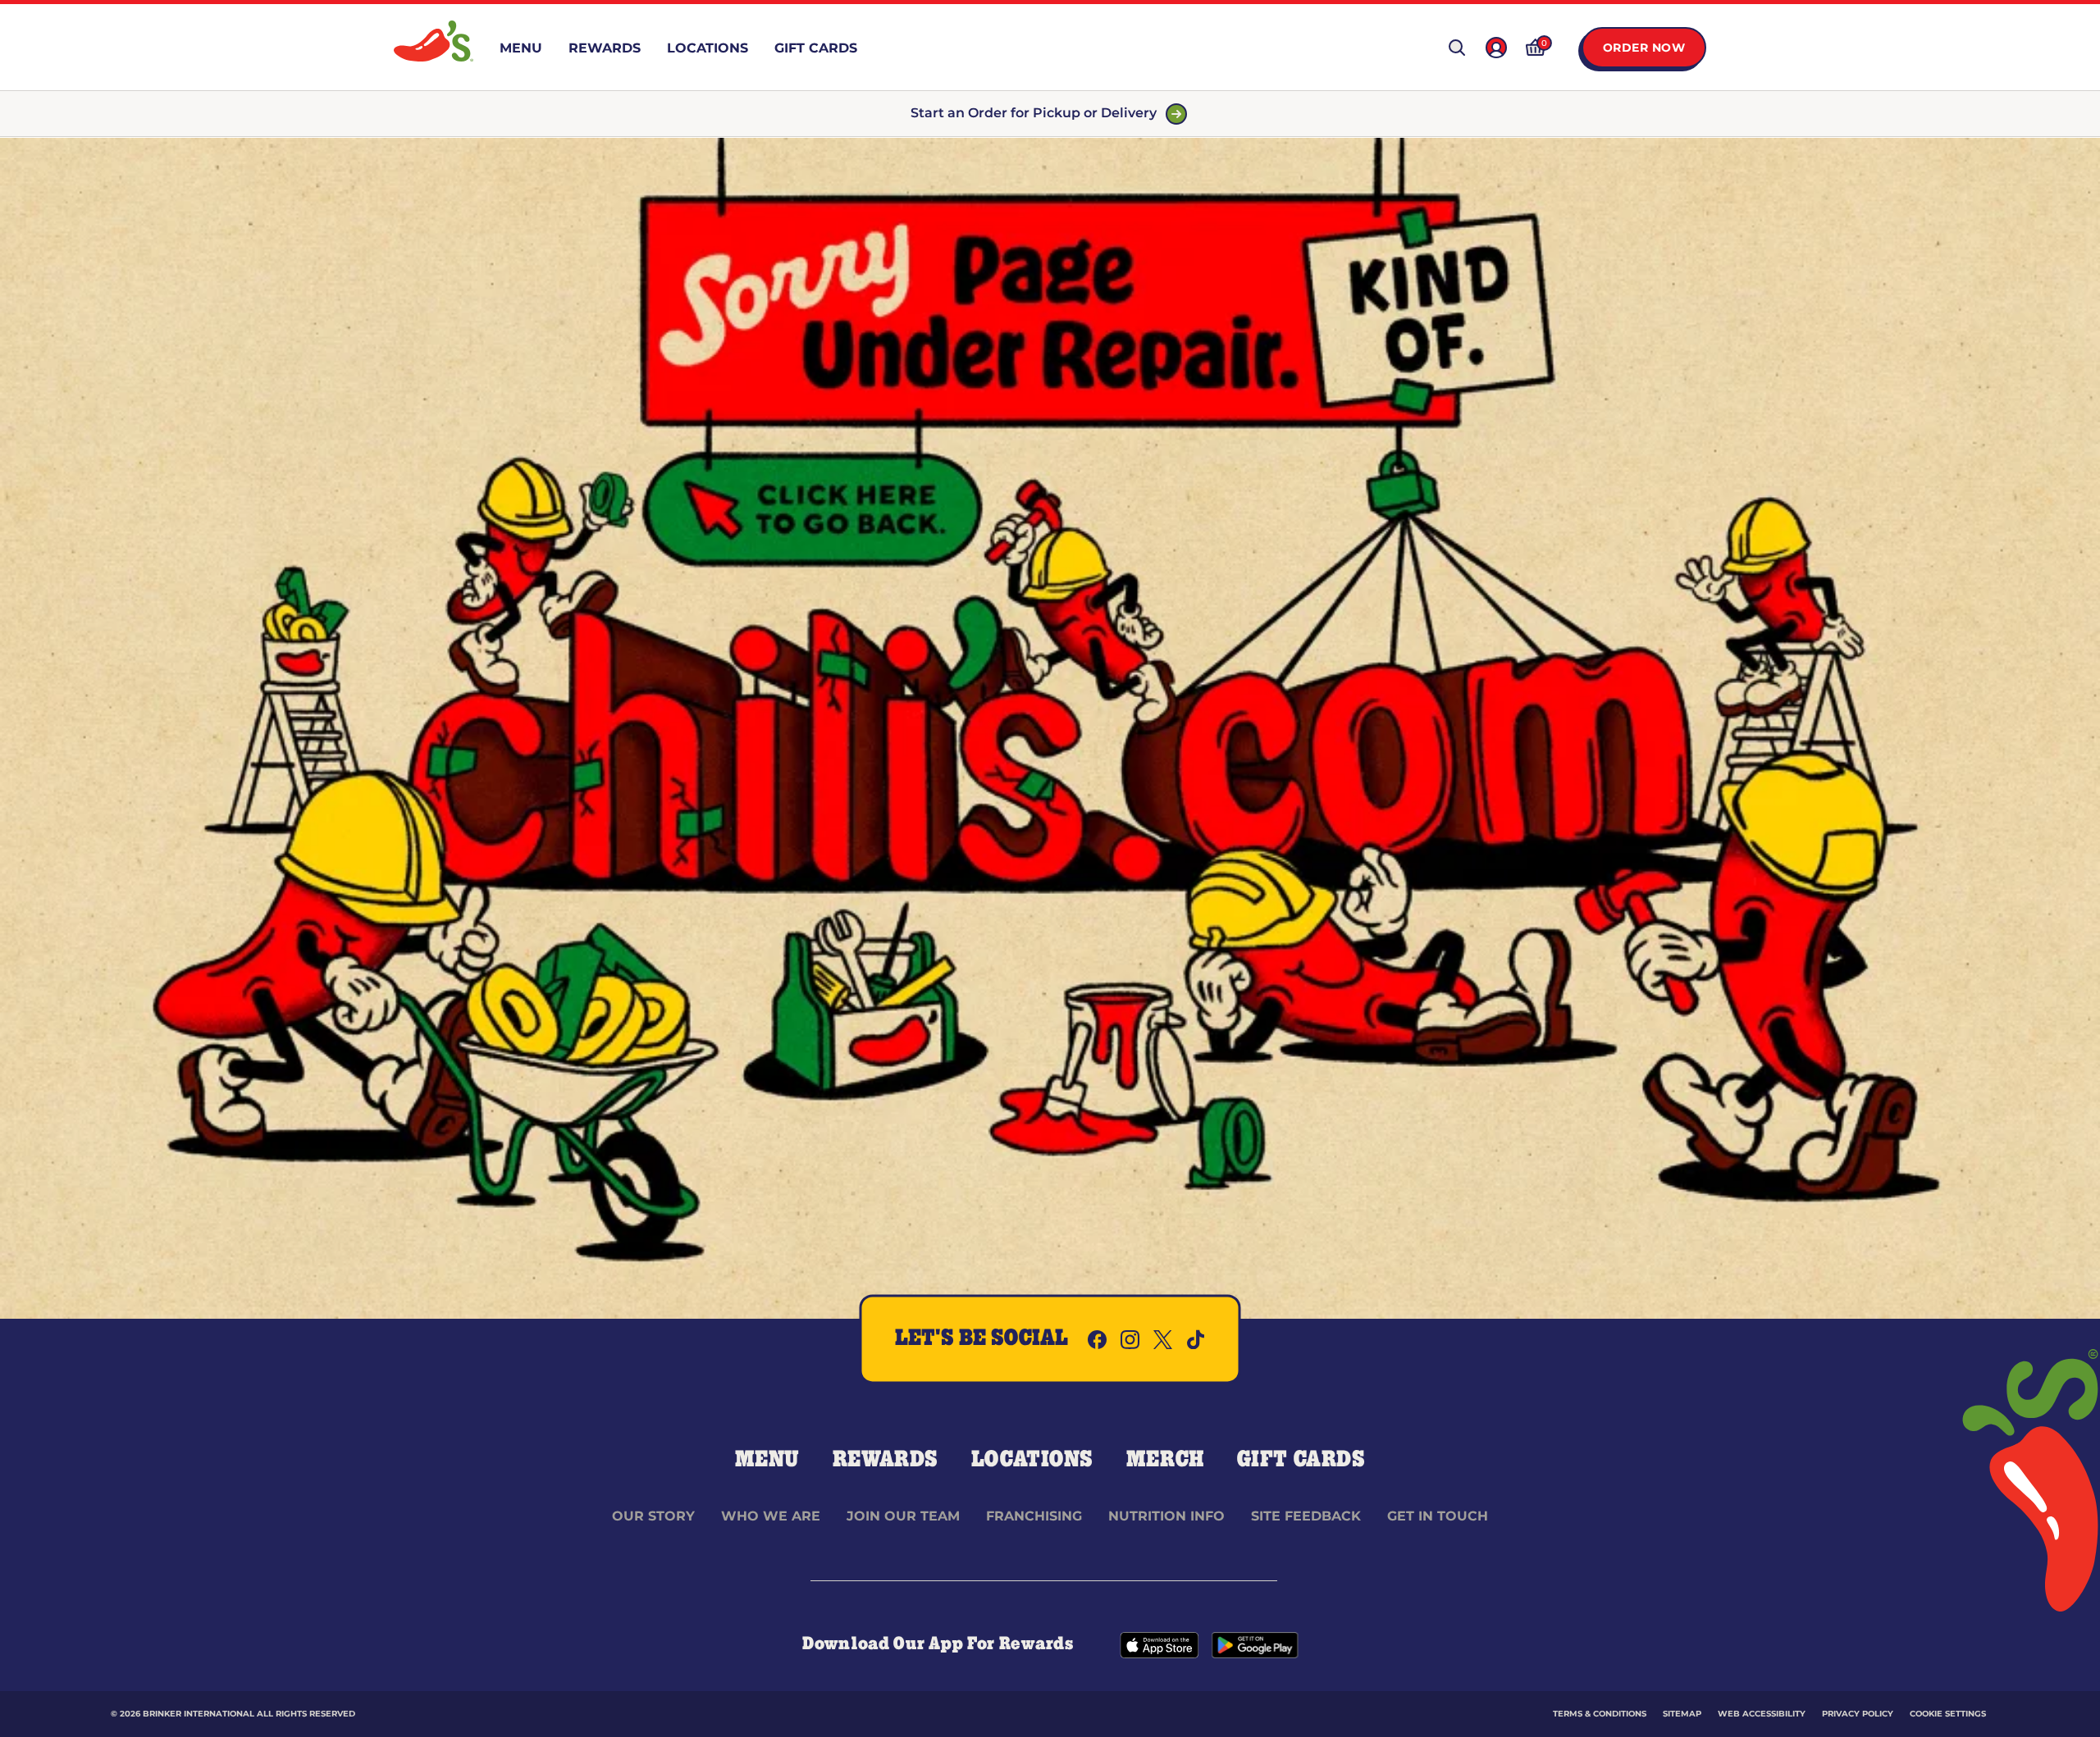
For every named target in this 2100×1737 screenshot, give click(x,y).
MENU (767, 1460)
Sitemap (1682, 1714)
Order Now (1644, 48)
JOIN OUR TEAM (903, 1516)
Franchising (1034, 1516)
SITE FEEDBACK (1306, 1516)
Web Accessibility (1762, 1714)
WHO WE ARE (771, 1516)
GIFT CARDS (1301, 1460)
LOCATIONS (1032, 1460)
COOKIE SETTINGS (1948, 1714)
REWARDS (886, 1460)
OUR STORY (653, 1516)
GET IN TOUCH (1438, 1516)
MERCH (1165, 1460)
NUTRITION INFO (1166, 1516)
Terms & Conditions (1600, 1714)
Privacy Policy (1858, 1714)
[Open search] (1457, 48)
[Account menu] (1496, 48)
